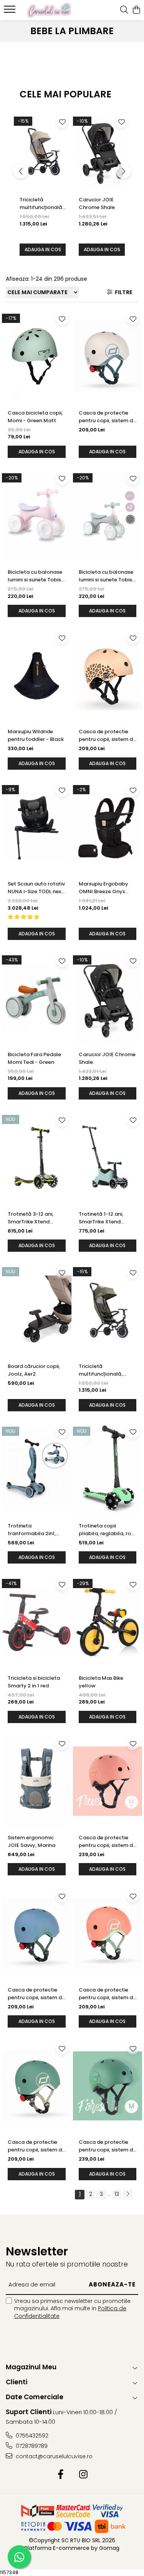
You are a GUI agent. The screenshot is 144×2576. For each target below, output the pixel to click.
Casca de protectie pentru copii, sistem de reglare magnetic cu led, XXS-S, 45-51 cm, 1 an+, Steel (36, 1994)
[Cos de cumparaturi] (136, 10)
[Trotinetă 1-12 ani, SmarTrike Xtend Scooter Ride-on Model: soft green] (108, 1158)
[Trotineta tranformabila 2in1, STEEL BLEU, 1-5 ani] (37, 1470)
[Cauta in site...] (124, 10)
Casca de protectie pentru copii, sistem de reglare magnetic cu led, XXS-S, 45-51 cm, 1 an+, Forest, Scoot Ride (36, 2146)
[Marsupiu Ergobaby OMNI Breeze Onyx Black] (108, 828)
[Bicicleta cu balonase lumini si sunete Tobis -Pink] (37, 516)
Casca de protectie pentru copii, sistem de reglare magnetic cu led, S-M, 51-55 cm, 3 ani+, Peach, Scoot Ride (107, 1842)
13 (117, 2194)
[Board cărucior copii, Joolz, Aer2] (37, 1310)
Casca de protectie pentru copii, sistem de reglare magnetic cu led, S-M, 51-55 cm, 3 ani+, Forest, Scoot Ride (107, 2146)
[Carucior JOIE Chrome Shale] (102, 152)
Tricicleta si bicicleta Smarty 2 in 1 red (34, 1682)
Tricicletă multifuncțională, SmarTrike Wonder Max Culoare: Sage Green (103, 1370)
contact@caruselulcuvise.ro (53, 2456)
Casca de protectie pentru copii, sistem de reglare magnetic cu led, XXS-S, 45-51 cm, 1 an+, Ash (107, 417)
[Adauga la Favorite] (62, 122)
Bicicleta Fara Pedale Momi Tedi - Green (34, 1058)
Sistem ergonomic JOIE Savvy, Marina (31, 1841)
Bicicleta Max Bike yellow (101, 1682)
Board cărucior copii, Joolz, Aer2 (34, 1370)
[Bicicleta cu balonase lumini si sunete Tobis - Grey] (108, 516)
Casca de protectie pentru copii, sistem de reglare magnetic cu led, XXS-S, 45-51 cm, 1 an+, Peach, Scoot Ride (108, 1994)
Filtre (122, 292)
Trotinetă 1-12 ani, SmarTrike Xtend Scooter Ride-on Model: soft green (101, 1218)
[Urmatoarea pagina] (127, 2195)
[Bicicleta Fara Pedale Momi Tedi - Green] (37, 998)
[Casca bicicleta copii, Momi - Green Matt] (37, 357)
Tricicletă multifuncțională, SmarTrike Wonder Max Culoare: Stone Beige (41, 204)
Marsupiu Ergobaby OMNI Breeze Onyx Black (103, 888)
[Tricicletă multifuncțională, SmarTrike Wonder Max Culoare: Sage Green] (108, 1310)
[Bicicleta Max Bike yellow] (108, 1622)
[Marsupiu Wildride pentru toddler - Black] (37, 675)
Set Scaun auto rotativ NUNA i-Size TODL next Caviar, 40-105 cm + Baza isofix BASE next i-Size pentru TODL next (36, 888)
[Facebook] (61, 2475)
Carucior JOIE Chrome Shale (97, 203)
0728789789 (31, 2446)
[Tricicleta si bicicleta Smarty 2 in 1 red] (37, 1622)
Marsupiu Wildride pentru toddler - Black (36, 735)
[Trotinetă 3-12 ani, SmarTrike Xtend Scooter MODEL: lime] (37, 1158)
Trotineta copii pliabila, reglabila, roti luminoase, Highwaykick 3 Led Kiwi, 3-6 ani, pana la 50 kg (108, 1530)
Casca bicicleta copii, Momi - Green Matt (35, 417)
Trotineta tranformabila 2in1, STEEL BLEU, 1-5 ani (32, 1530)
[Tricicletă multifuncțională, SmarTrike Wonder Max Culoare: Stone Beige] (43, 152)
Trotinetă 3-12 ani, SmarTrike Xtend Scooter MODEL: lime (34, 1218)
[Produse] (11, 12)
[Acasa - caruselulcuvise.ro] (49, 10)
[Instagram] (84, 2475)
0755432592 (31, 2436)
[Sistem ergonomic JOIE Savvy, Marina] (37, 1781)
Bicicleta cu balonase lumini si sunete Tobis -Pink (36, 576)
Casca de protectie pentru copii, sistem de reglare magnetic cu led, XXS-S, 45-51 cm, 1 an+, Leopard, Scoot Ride (107, 736)
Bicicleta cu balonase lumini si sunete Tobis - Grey (107, 576)
